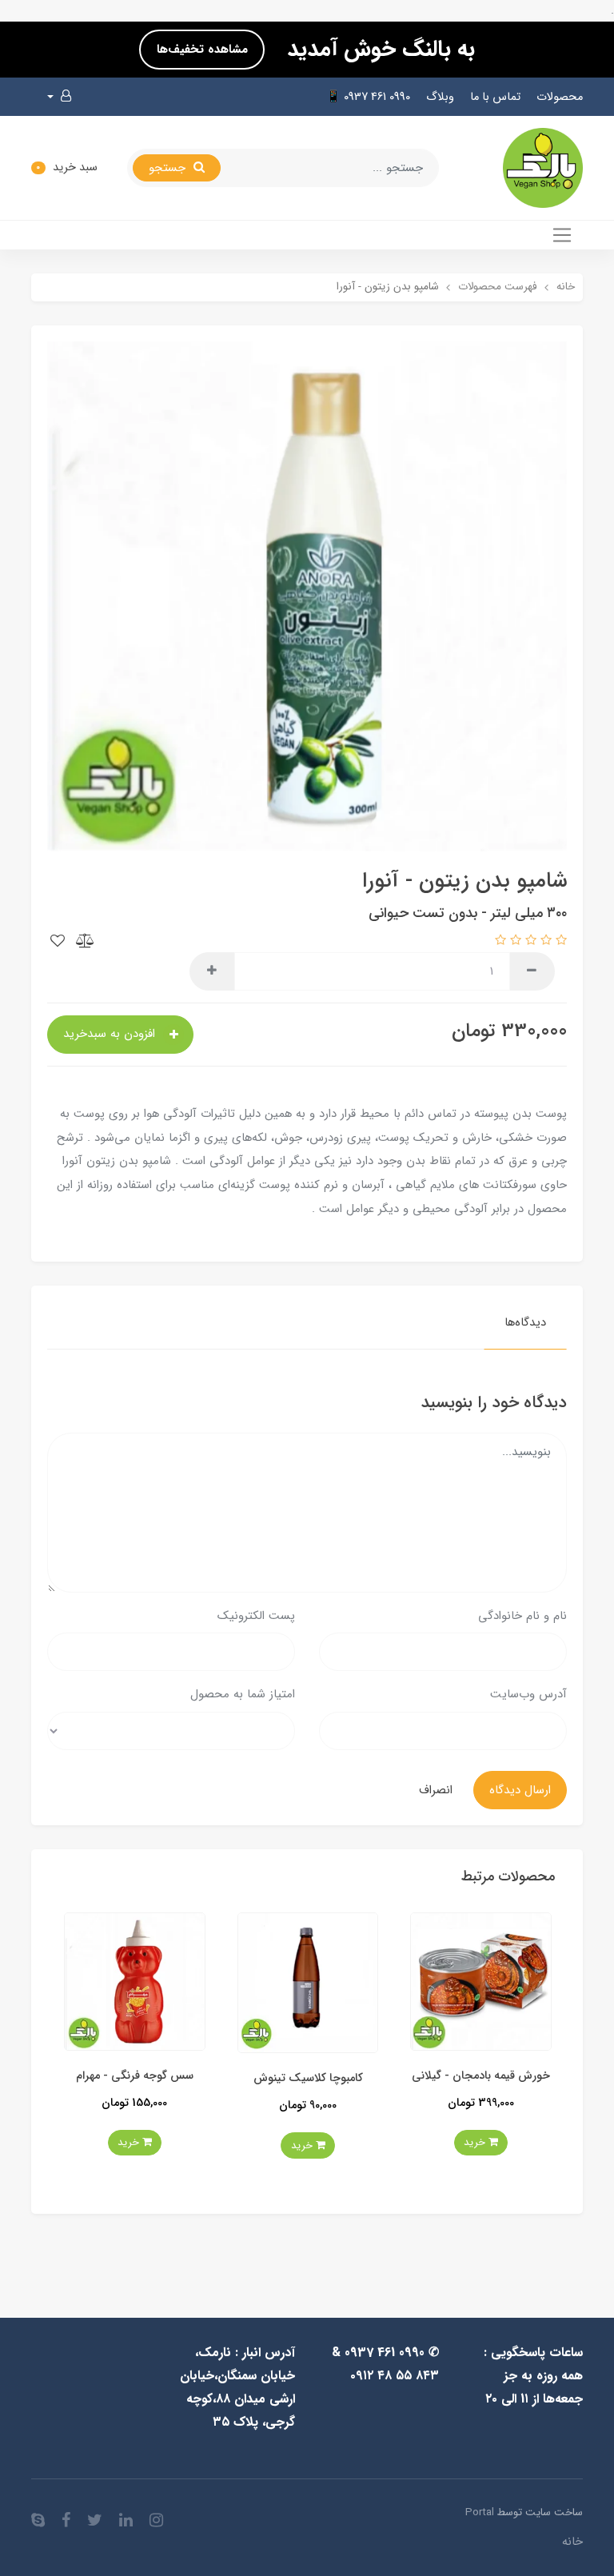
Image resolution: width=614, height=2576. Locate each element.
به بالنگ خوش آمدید (378, 50)
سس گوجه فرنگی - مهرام (291, 2076)
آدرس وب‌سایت (528, 1694)
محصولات (560, 97)
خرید (459, 2145)
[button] (59, 97)
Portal (480, 2512)
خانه (572, 2542)
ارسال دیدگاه (520, 1790)
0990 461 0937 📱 (368, 97)
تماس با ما (495, 97)
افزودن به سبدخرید (111, 1034)
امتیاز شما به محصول (243, 1694)
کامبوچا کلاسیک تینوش (464, 2078)
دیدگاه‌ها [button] (525, 1322)
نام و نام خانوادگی (522, 1616)
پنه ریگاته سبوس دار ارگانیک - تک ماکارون (118, 2085)
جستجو (169, 168)
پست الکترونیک (256, 1616)
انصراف (436, 1790)
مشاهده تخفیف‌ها (202, 50)
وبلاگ (440, 97)
